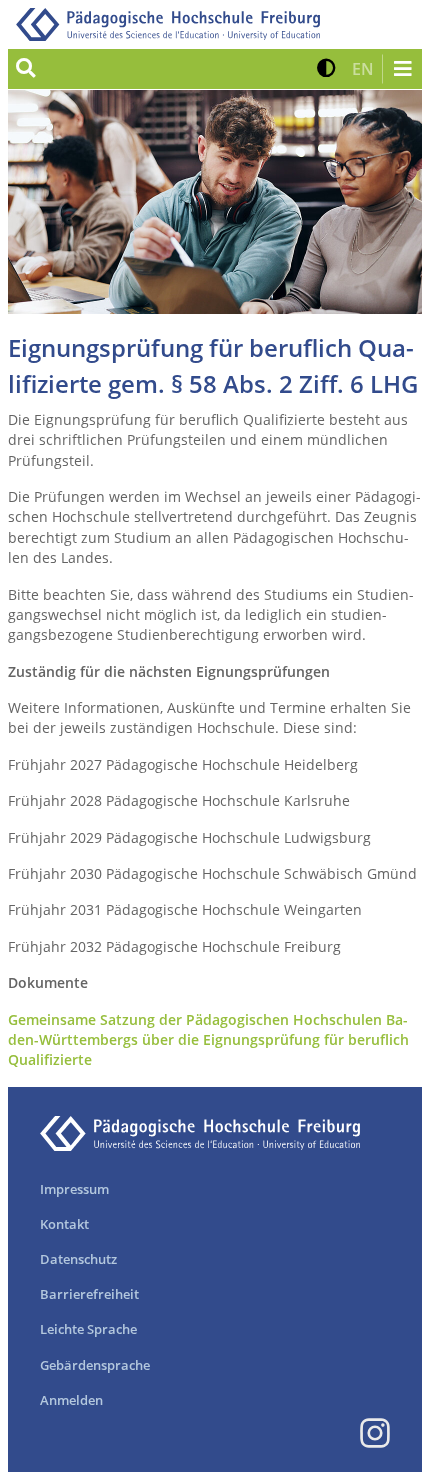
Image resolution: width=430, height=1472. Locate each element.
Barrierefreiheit (89, 1294)
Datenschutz (78, 1259)
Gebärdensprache (95, 1365)
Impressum (74, 1189)
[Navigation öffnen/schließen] (402, 69)
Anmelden (71, 1400)
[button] (326, 69)
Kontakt (64, 1224)
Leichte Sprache (88, 1329)
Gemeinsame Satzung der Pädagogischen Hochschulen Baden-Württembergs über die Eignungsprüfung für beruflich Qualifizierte (208, 1040)
